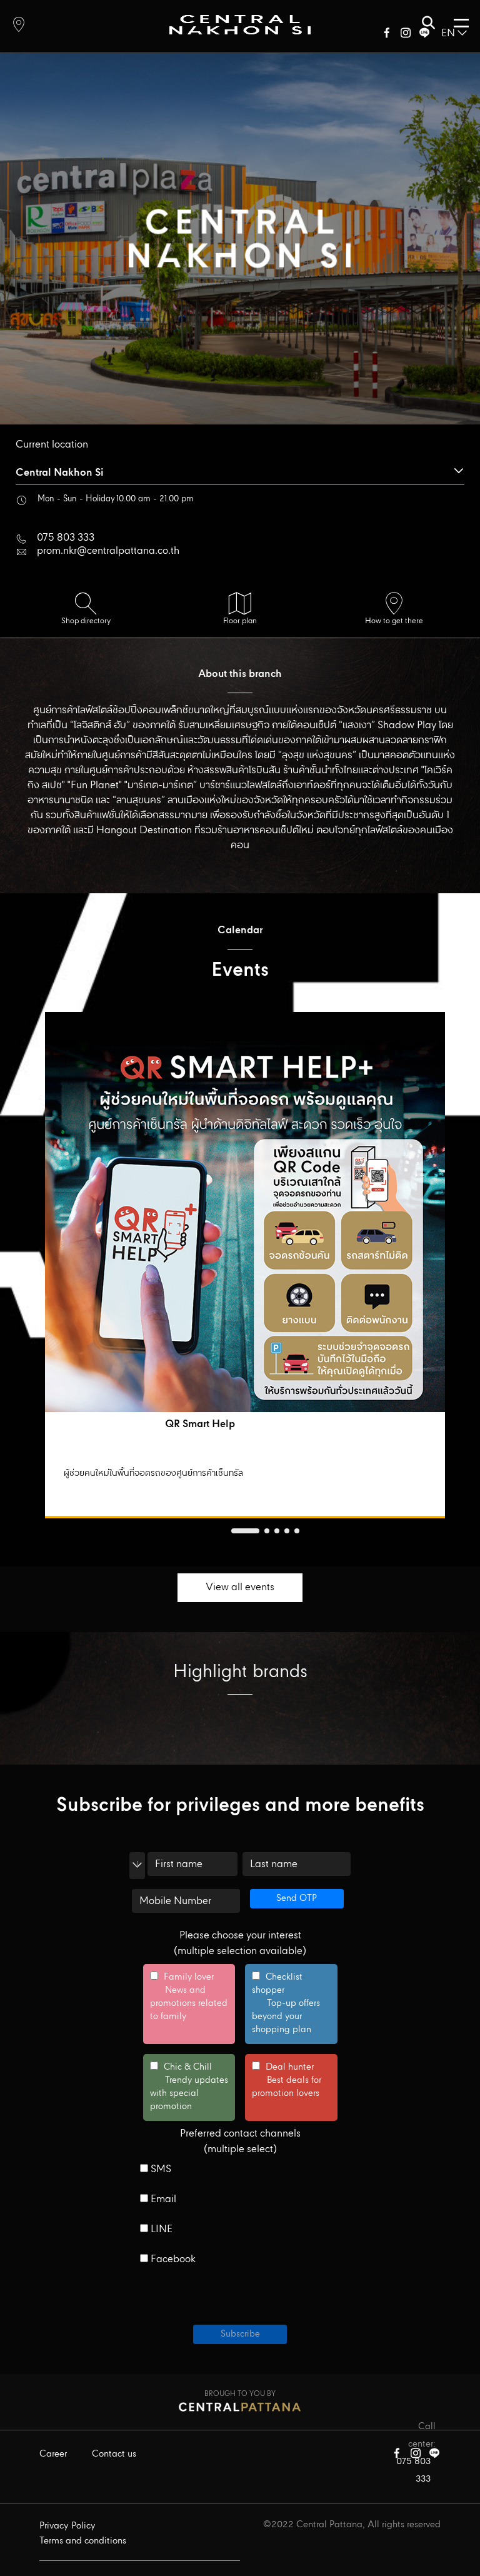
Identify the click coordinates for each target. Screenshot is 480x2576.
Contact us (114, 2454)
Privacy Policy (67, 2526)
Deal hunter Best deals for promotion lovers (287, 2081)
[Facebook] (387, 35)
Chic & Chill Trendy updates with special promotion (189, 2087)
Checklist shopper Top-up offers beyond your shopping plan (286, 2004)
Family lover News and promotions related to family (189, 1997)
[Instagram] (406, 35)
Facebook (172, 2260)
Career (53, 2454)
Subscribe (240, 2334)
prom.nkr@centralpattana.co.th (108, 551)
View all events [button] (240, 1587)
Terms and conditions (83, 2541)
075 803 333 (66, 538)
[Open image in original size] (240, 24)
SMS (160, 2170)
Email (162, 2200)
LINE (160, 2230)
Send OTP (297, 1898)
